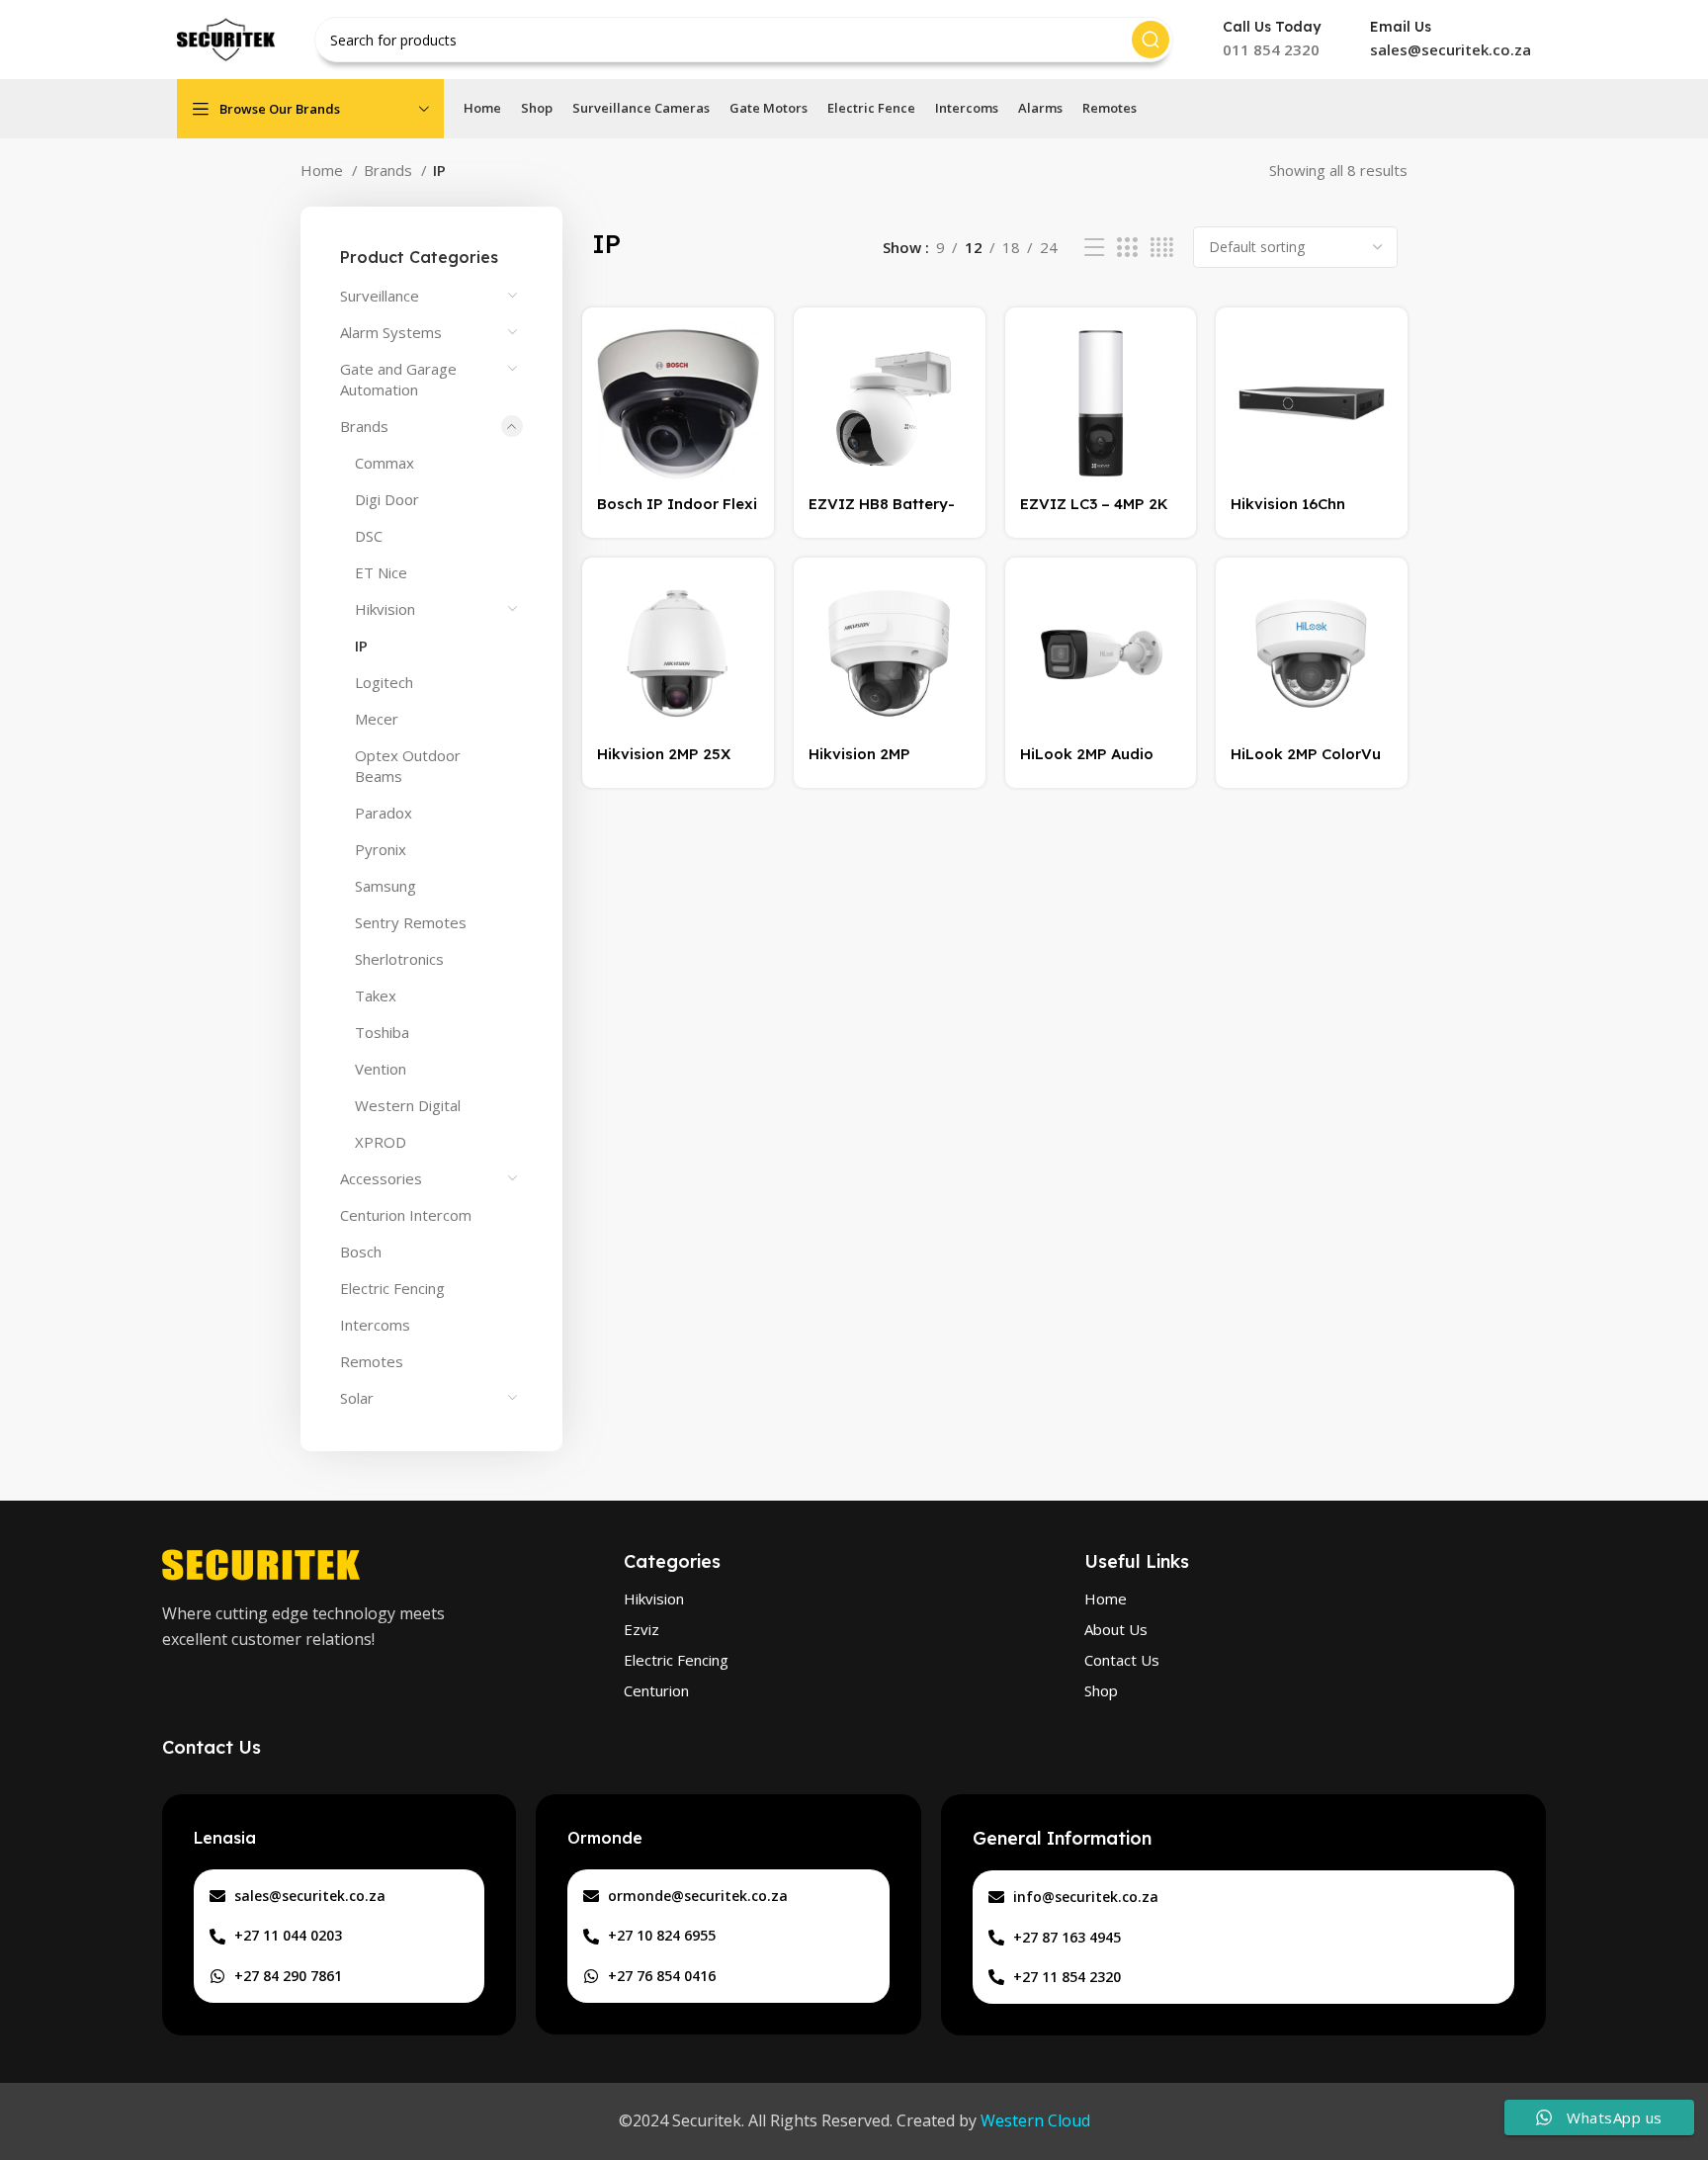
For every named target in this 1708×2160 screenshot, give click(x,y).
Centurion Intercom (406, 1215)
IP (361, 646)
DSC (369, 536)
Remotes (372, 1361)
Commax (384, 463)
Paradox (384, 813)
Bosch (361, 1252)
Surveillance (380, 296)
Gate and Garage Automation (398, 379)
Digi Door (387, 499)
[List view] (1094, 248)
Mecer (377, 719)
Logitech (384, 682)
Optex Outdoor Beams (408, 766)
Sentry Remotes (411, 922)
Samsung (385, 886)
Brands (390, 170)
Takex (376, 995)
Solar (357, 1398)
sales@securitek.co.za (1451, 49)
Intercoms (375, 1325)
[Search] (1151, 40)
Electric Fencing (392, 1288)
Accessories (381, 1178)
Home (324, 170)
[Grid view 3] (1127, 248)
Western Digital (408, 1105)
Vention (381, 1069)
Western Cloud (1035, 2120)
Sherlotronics (399, 959)
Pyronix (381, 849)
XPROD (381, 1142)
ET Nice (381, 572)
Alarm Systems (391, 332)
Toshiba (382, 1032)
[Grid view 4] (1162, 248)
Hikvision (385, 609)
